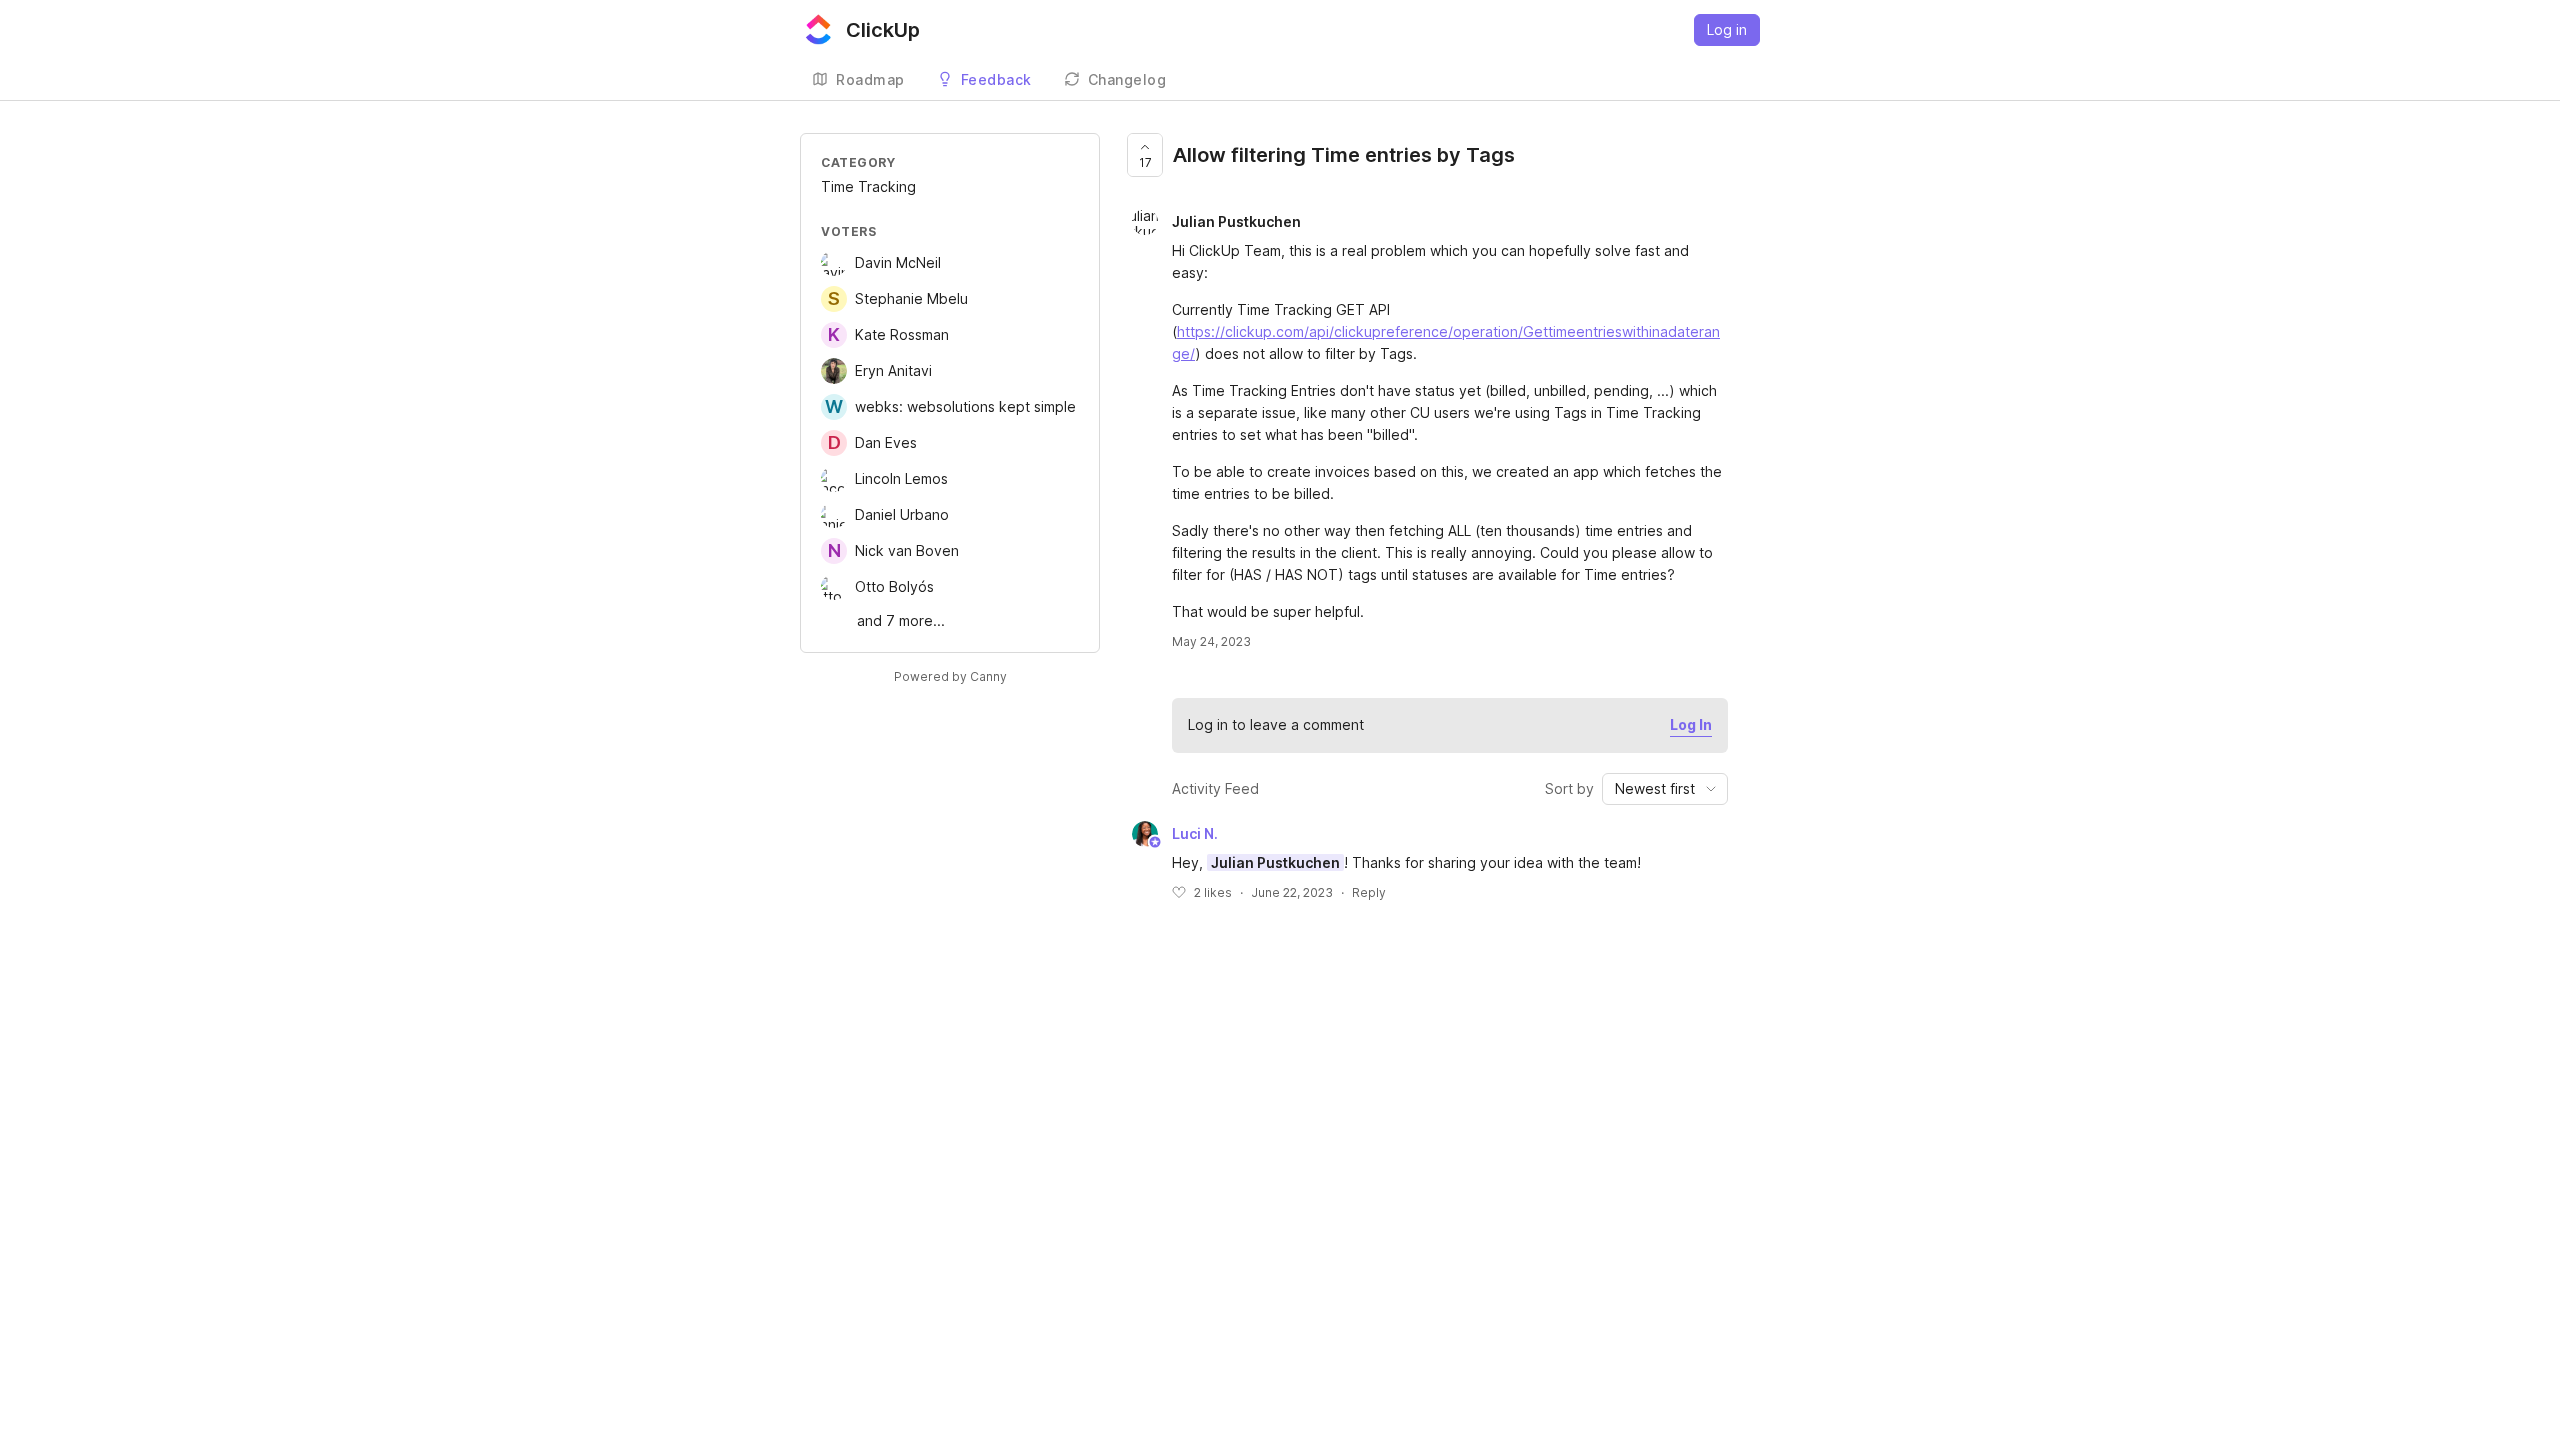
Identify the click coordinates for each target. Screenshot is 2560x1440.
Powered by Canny (950, 676)
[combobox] (1665, 789)
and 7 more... (901, 620)
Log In (1691, 724)
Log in (1727, 29)
